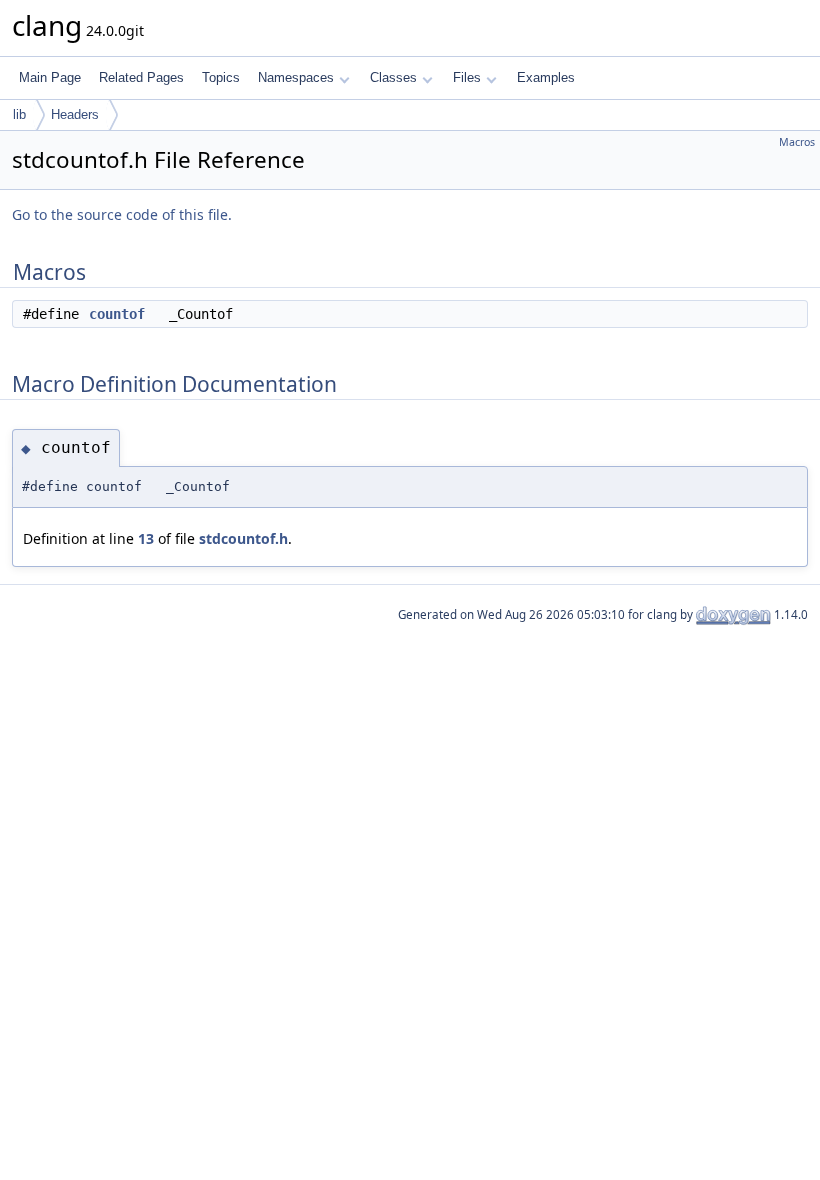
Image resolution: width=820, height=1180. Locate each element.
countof (117, 314)
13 (146, 538)
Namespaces (296, 77)
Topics (221, 77)
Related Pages (141, 77)
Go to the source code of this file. (122, 214)
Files (467, 77)
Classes (393, 77)
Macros (797, 142)
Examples (546, 77)
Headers (75, 114)
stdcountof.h (243, 538)
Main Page (50, 77)
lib (19, 114)
